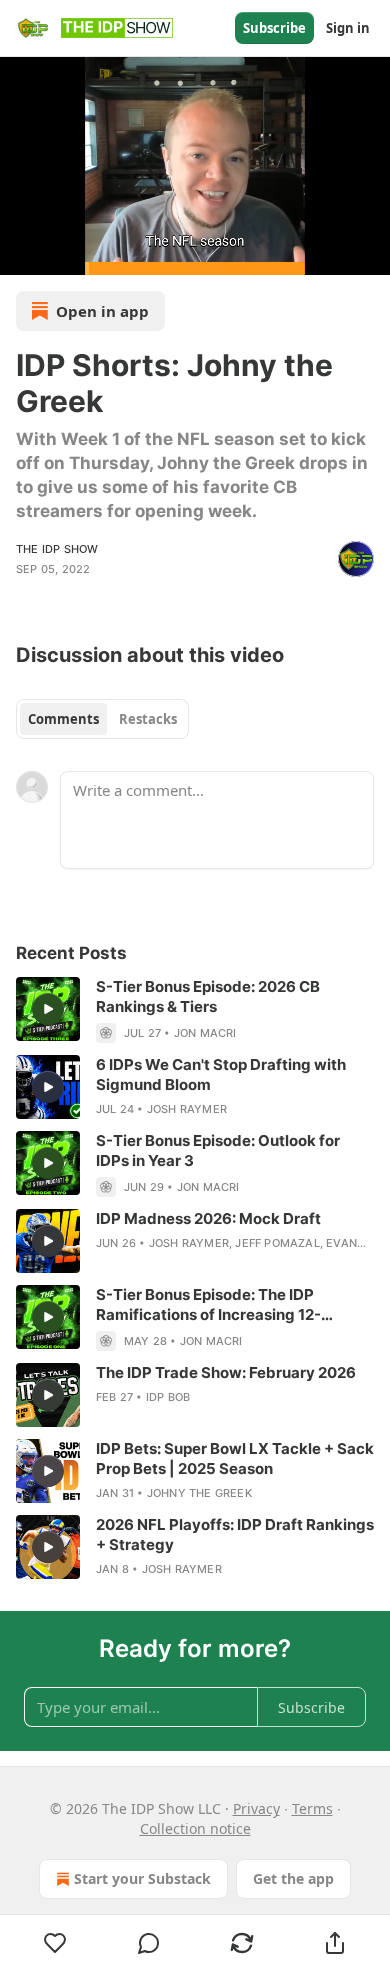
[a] (48, 1009)
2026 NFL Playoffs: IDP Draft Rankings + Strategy (235, 1534)
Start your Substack (142, 1878)
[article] (195, 1010)
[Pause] (22, 253)
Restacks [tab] (148, 719)
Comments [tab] (63, 719)
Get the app (293, 1878)
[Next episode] (66, 253)
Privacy (256, 1808)
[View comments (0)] (148, 1943)
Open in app (102, 311)
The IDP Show (57, 549)
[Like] (55, 1943)
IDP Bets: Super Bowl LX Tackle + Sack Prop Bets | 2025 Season (235, 1458)
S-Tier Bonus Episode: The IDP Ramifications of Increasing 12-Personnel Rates (208, 1305)
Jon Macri (205, 1033)
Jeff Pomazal (277, 1243)
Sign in (348, 28)
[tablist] (102, 719)
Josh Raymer (187, 1109)
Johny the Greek (199, 1493)
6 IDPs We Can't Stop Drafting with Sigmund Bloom (221, 1074)
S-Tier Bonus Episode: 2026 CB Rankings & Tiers (208, 996)
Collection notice (195, 1828)
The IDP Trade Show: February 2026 (226, 1372)
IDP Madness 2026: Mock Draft (208, 1218)
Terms (312, 1808)
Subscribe (274, 28)
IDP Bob (168, 1397)
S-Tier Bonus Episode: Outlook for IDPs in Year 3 (218, 1150)
